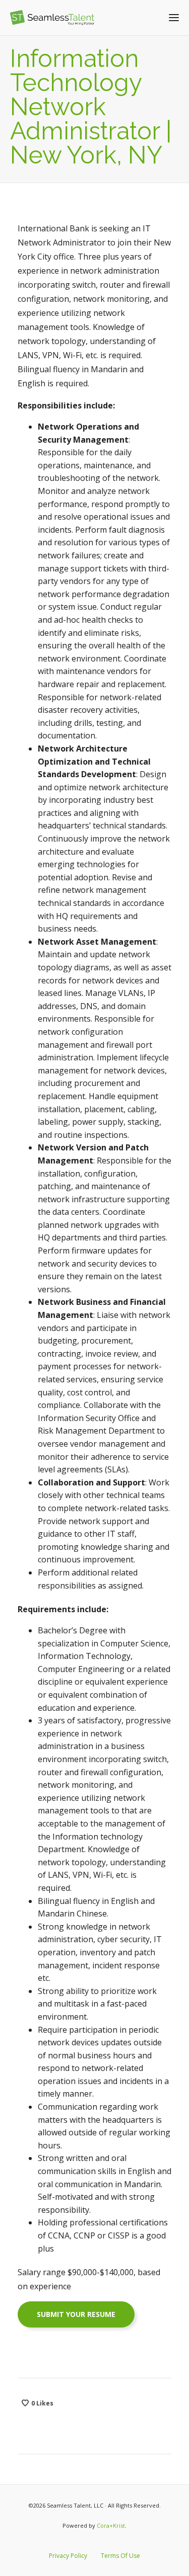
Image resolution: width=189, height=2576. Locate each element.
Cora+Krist (111, 2525)
